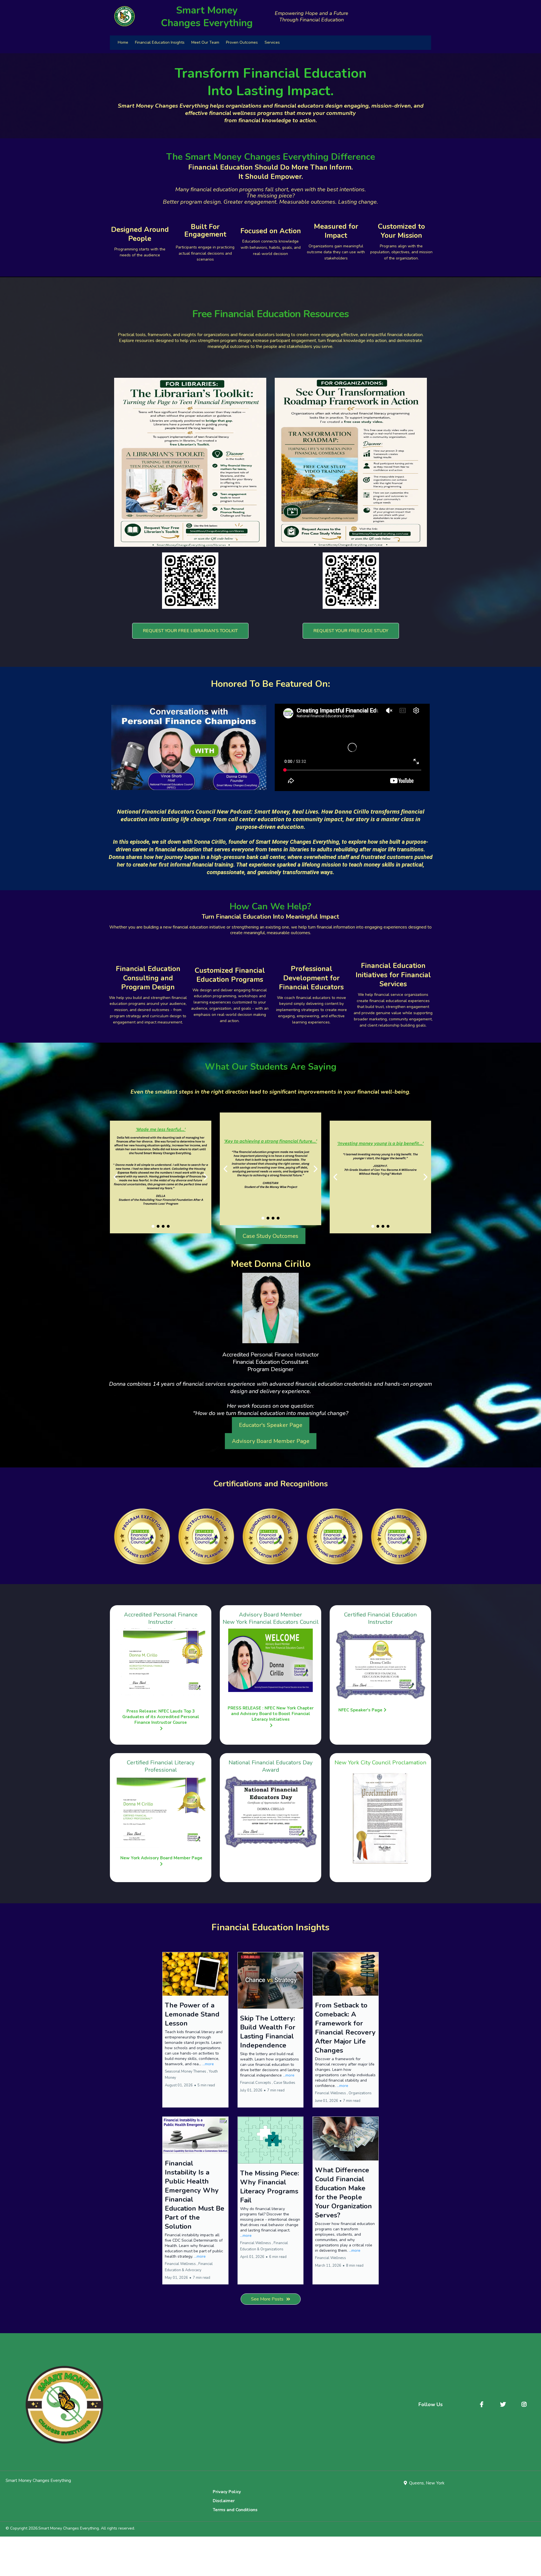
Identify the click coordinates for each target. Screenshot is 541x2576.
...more (208, 2064)
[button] (195, 2030)
